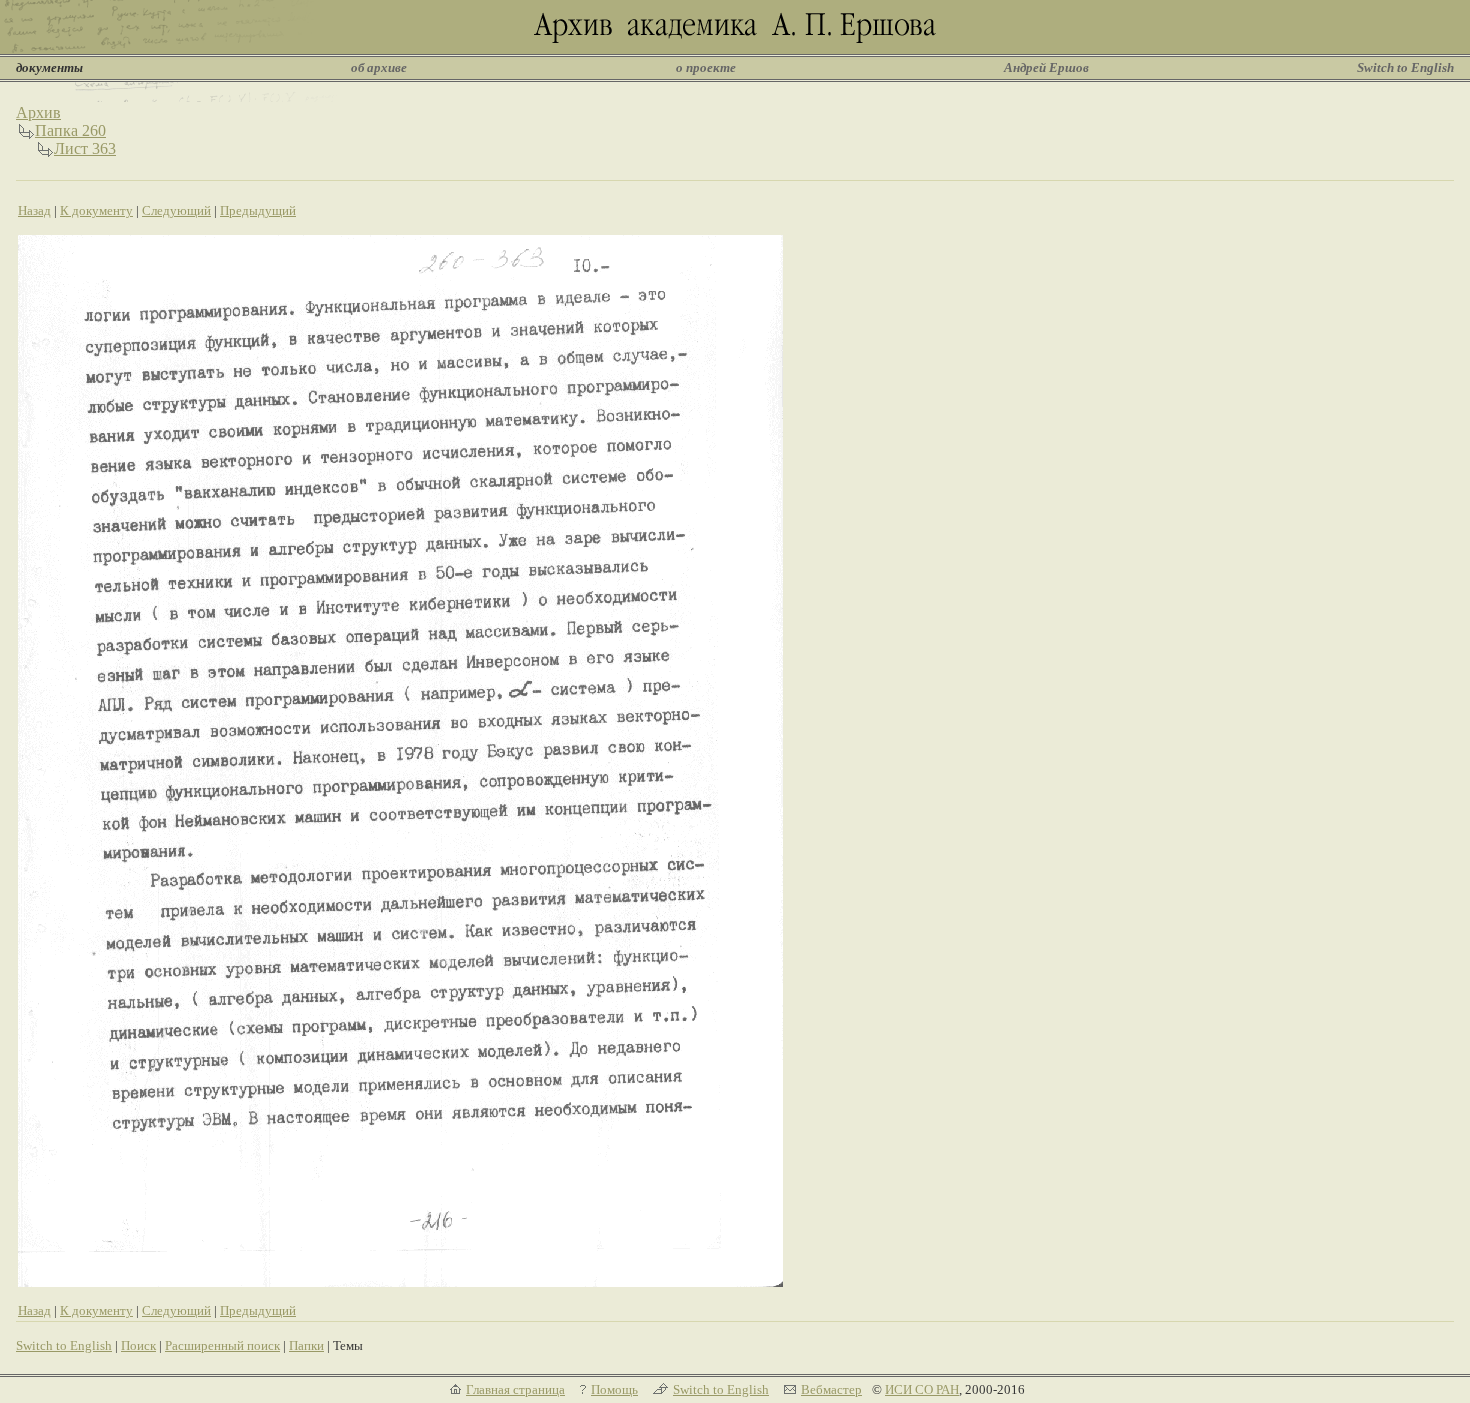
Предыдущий (258, 210)
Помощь (614, 1389)
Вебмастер (831, 1389)
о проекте (706, 67)
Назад (34, 210)
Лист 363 (85, 148)
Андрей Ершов (1046, 67)
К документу (96, 210)
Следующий (176, 210)
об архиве (379, 67)
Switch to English (1405, 67)
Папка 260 (70, 130)
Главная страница (515, 1389)
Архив (38, 112)
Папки (306, 1345)
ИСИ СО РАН (922, 1389)
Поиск (138, 1345)
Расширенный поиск (222, 1345)
